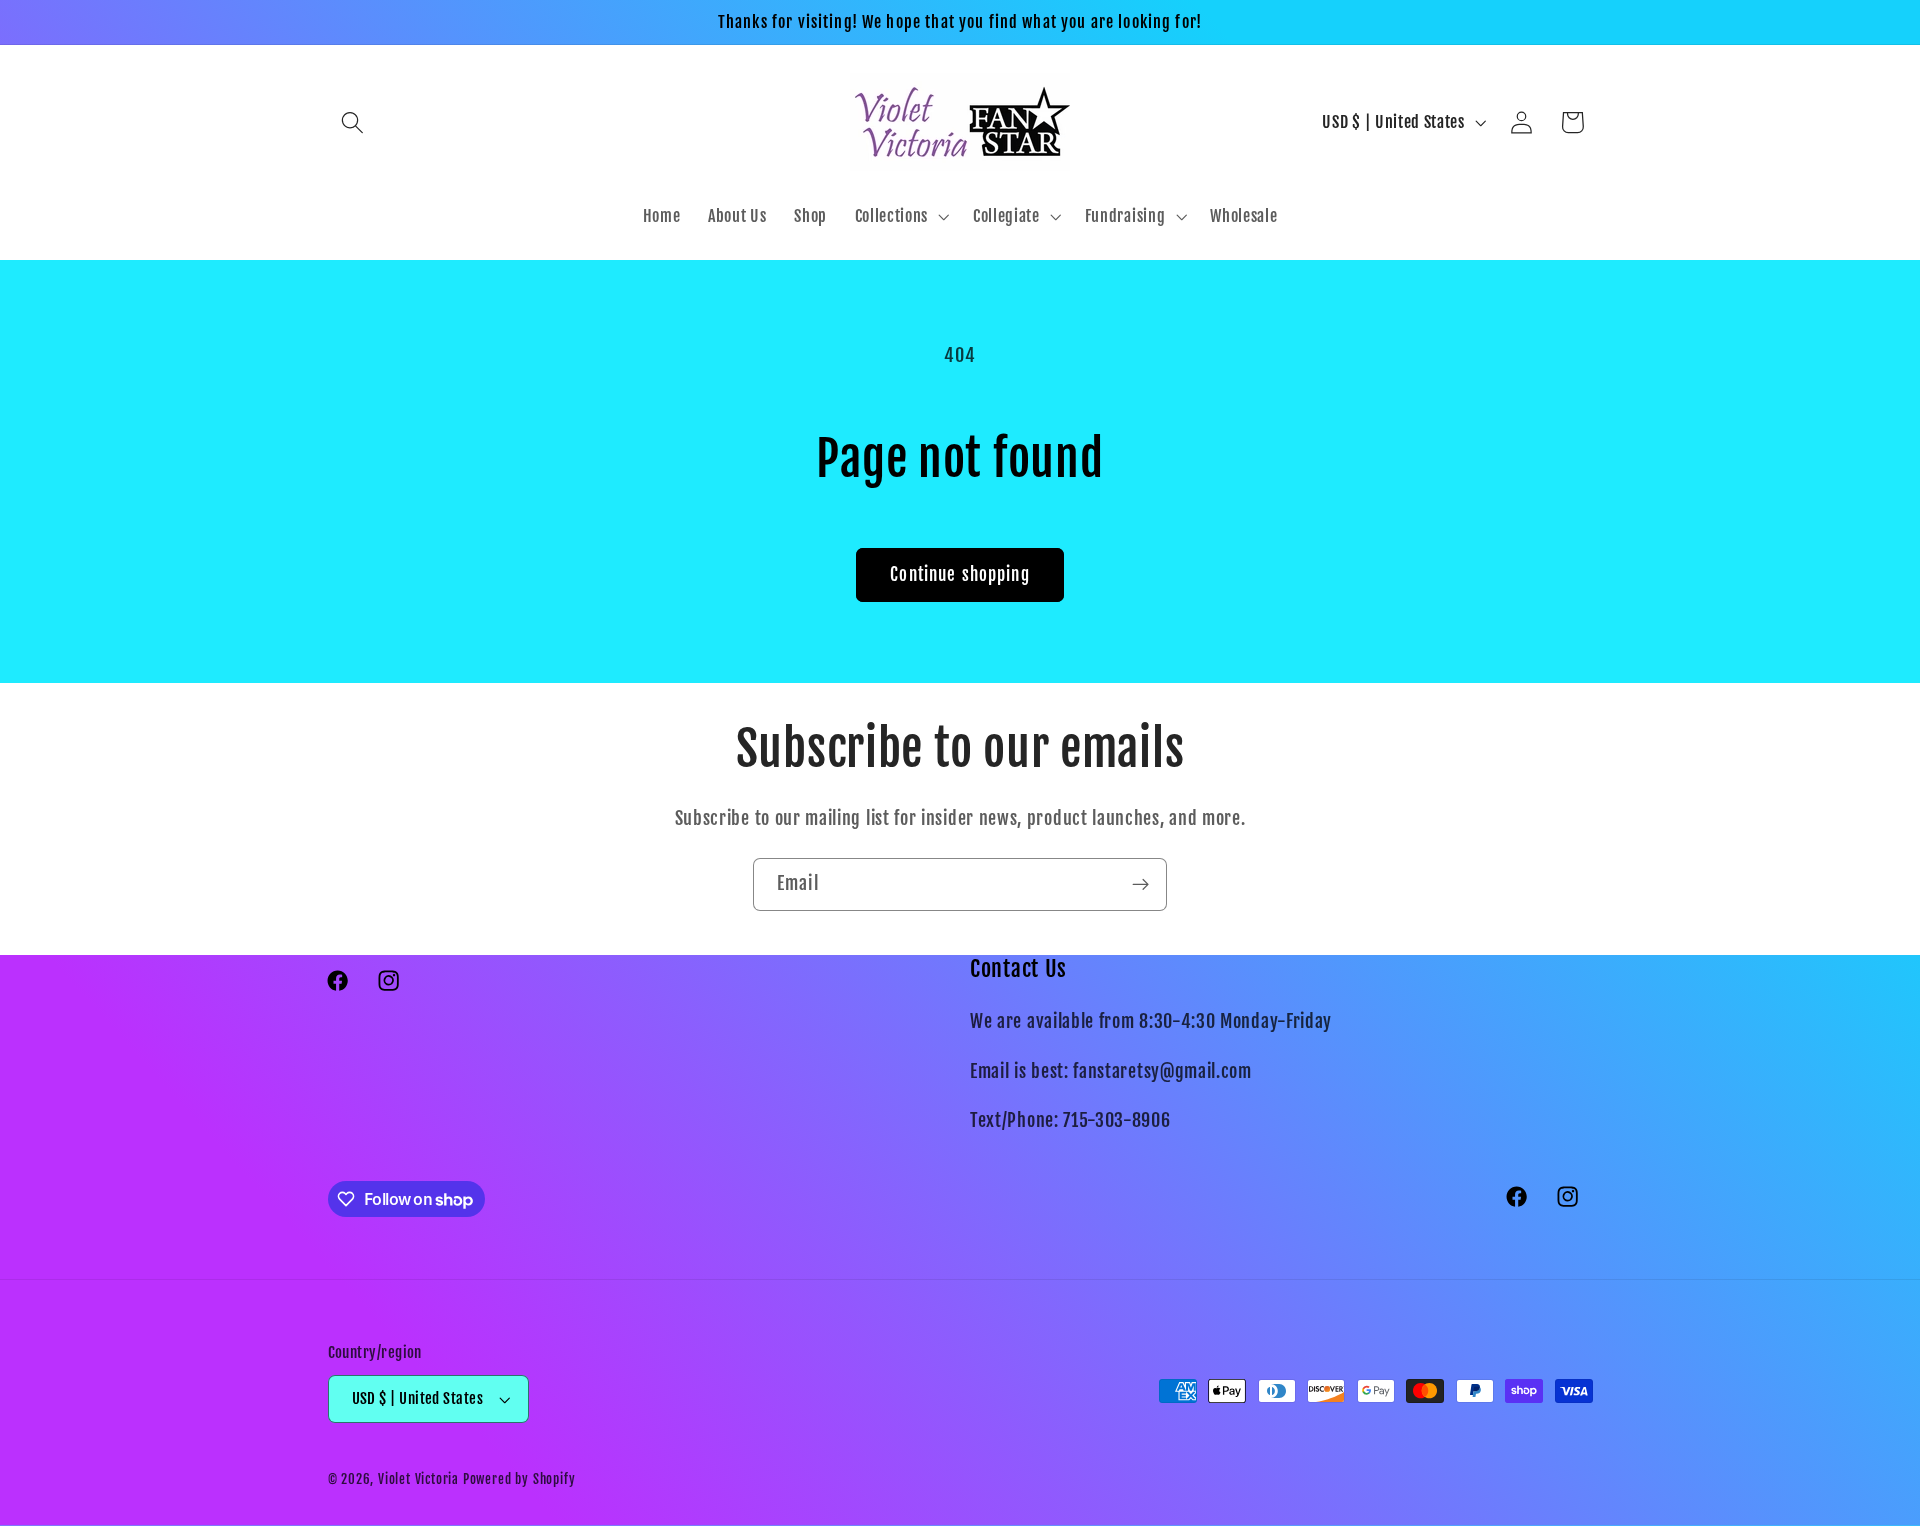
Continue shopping (960, 574)
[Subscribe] (1140, 885)
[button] (353, 122)
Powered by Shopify (519, 1479)
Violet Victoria (418, 1479)
